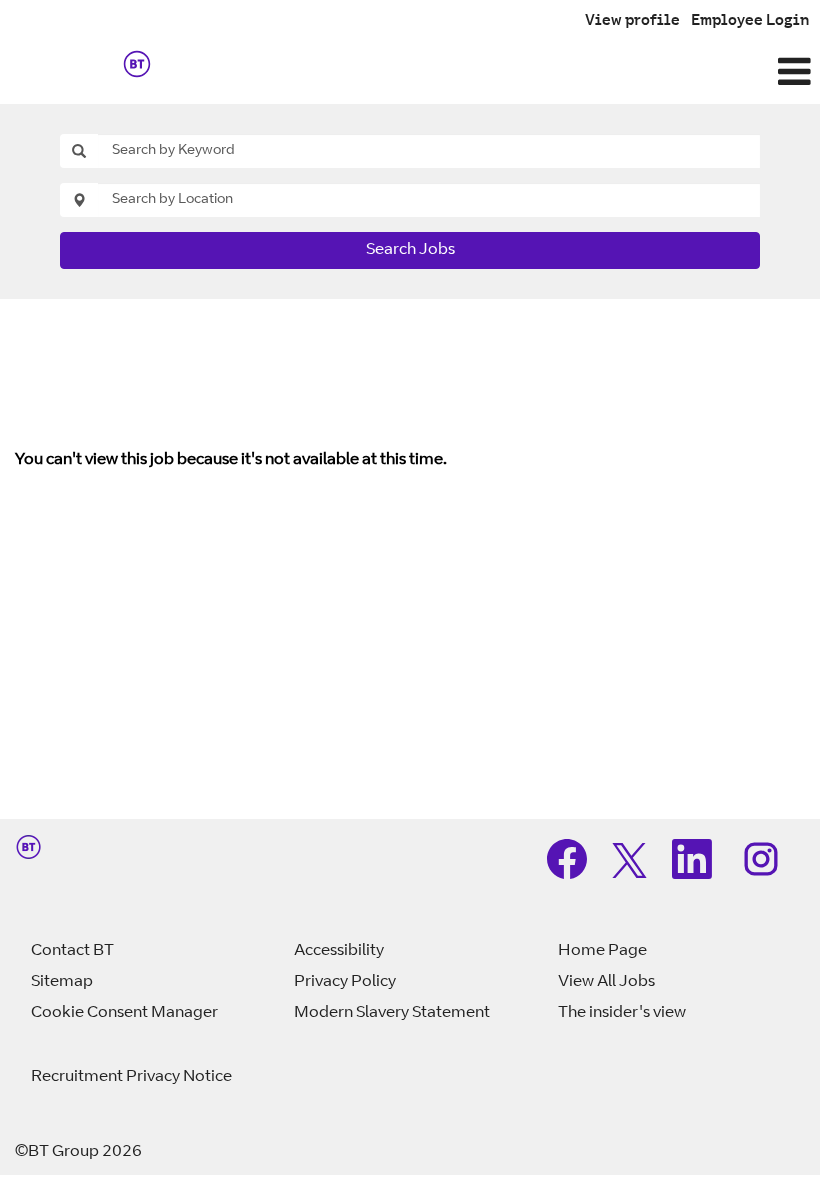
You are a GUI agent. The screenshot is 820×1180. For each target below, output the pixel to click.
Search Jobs (410, 250)
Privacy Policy (345, 982)
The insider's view (622, 1013)
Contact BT (72, 951)
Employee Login (750, 21)
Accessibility (339, 951)
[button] (546, 73)
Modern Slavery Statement (392, 1013)
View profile (632, 21)
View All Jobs (606, 982)
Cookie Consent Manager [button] (124, 1013)
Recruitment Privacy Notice (131, 1077)
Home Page (602, 951)
